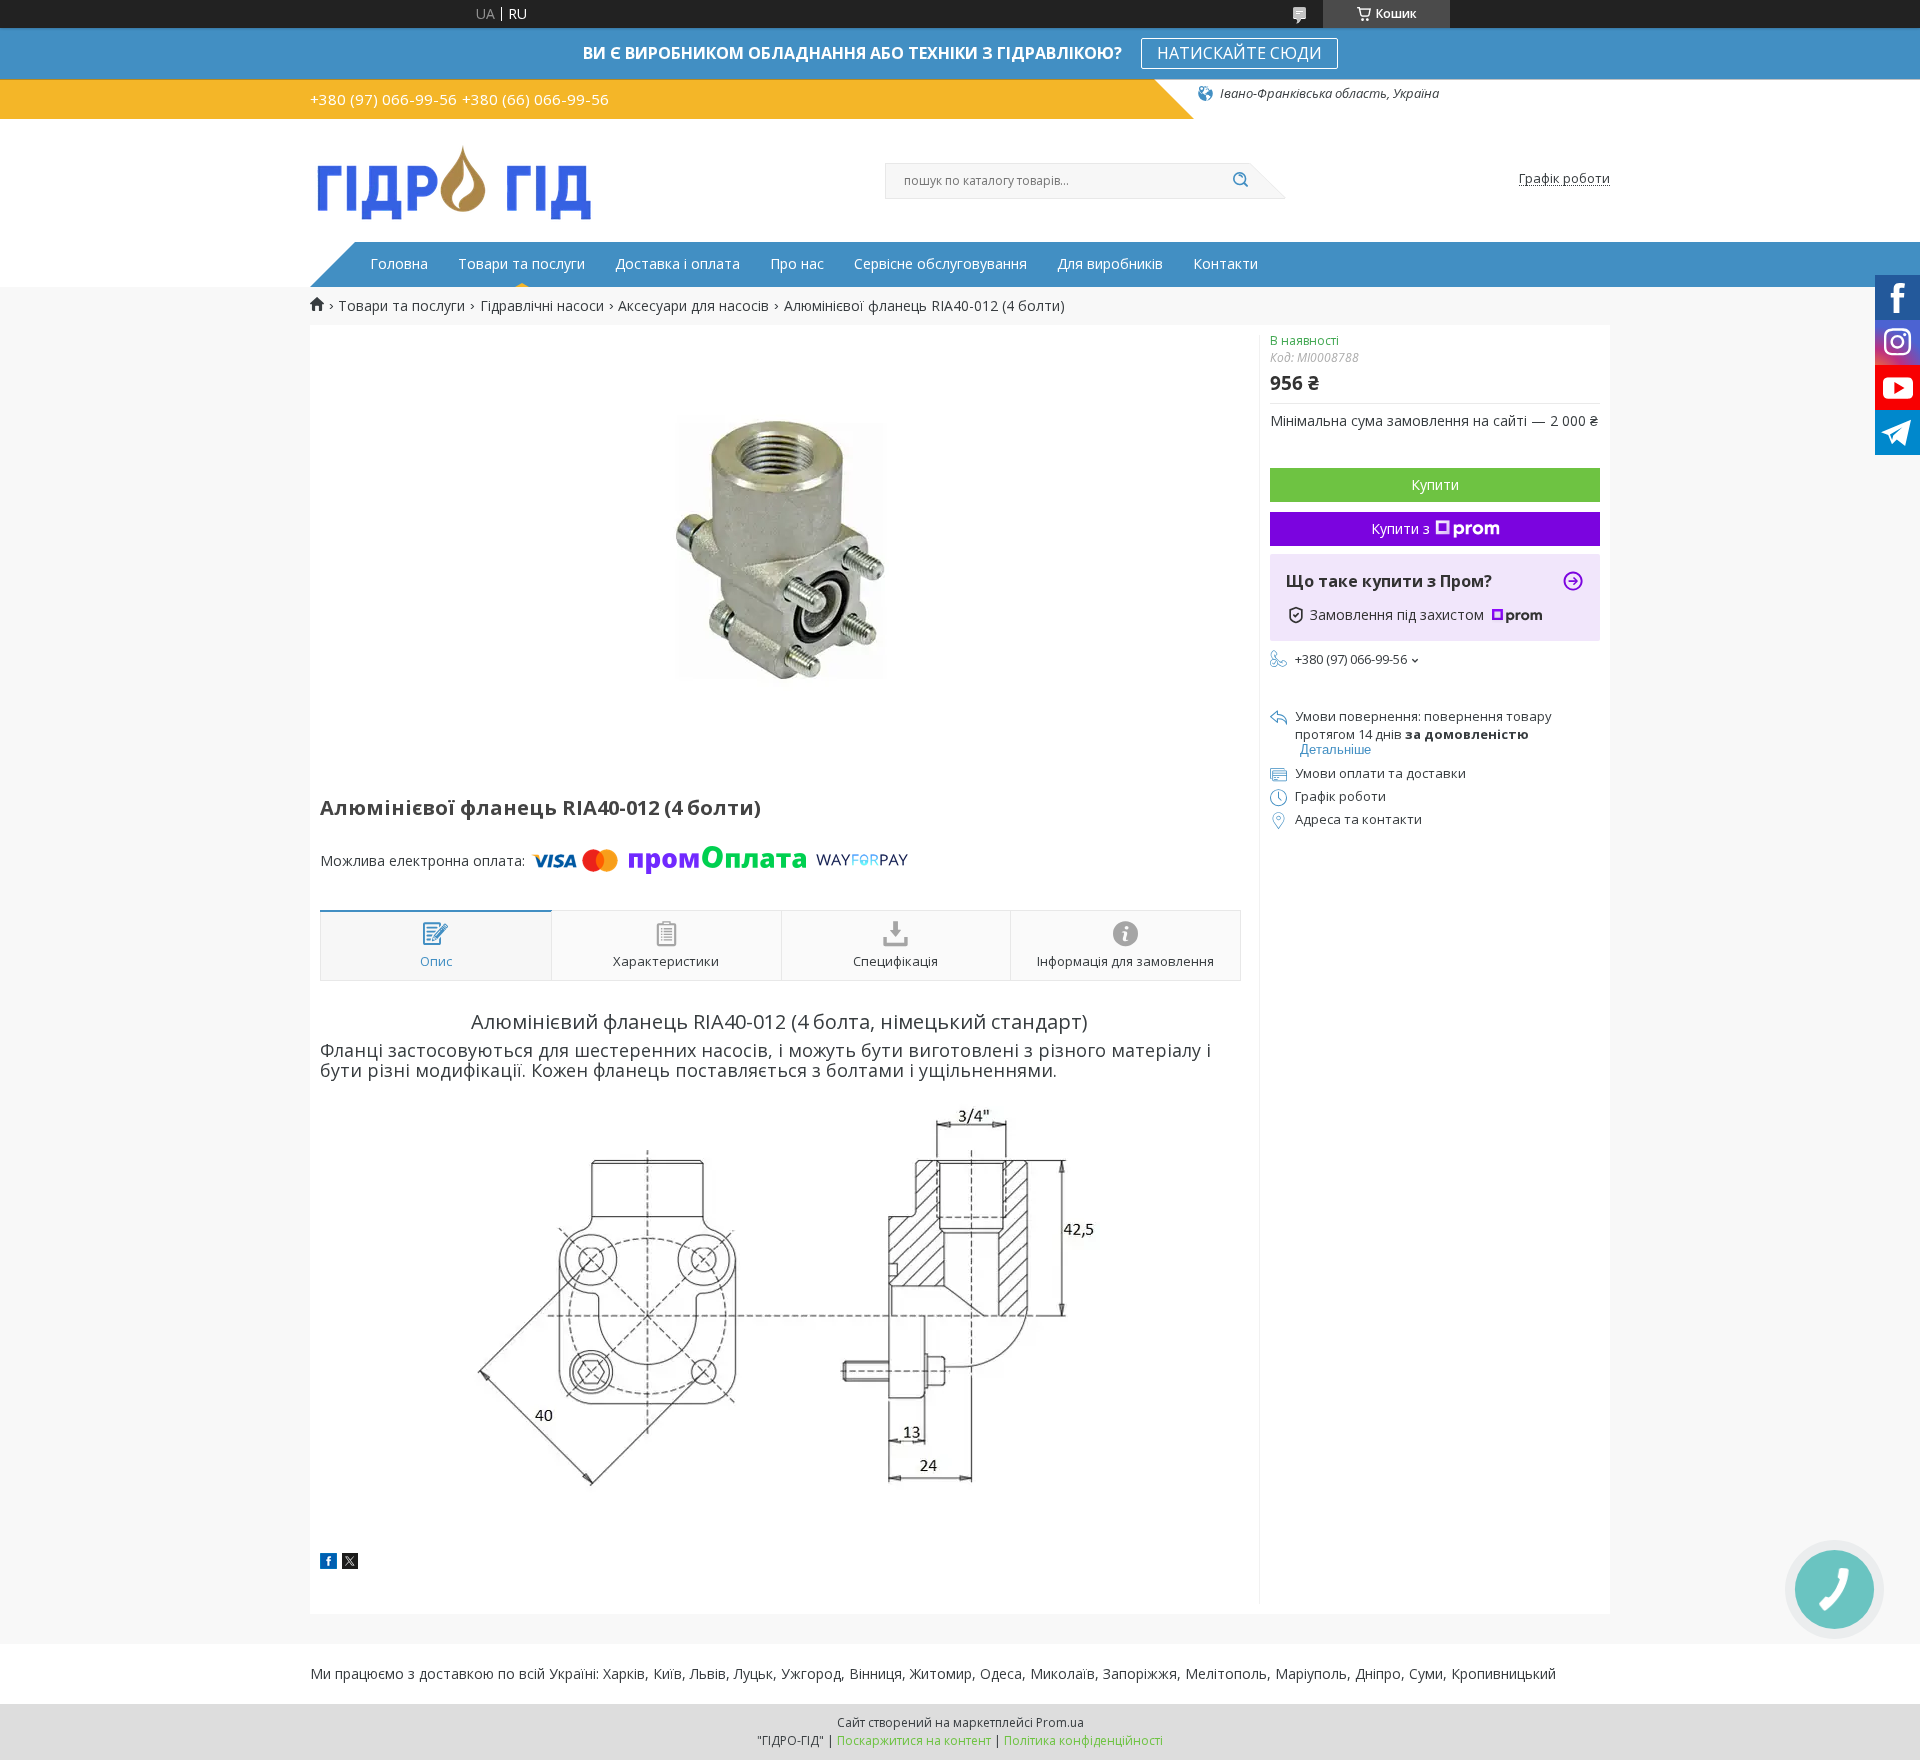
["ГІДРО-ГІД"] (455, 179)
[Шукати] (1240, 181)
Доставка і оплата (677, 264)
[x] (350, 1563)
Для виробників (1110, 264)
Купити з (1400, 528)
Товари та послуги (521, 264)
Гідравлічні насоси (542, 306)
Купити (1435, 484)
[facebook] (328, 1563)
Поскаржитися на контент (914, 1740)
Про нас (797, 264)
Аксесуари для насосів (693, 306)
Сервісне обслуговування (940, 264)
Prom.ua (1060, 1722)
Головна (399, 264)
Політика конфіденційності (1083, 1740)
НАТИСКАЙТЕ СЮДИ (1239, 53)
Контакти (1225, 264)
